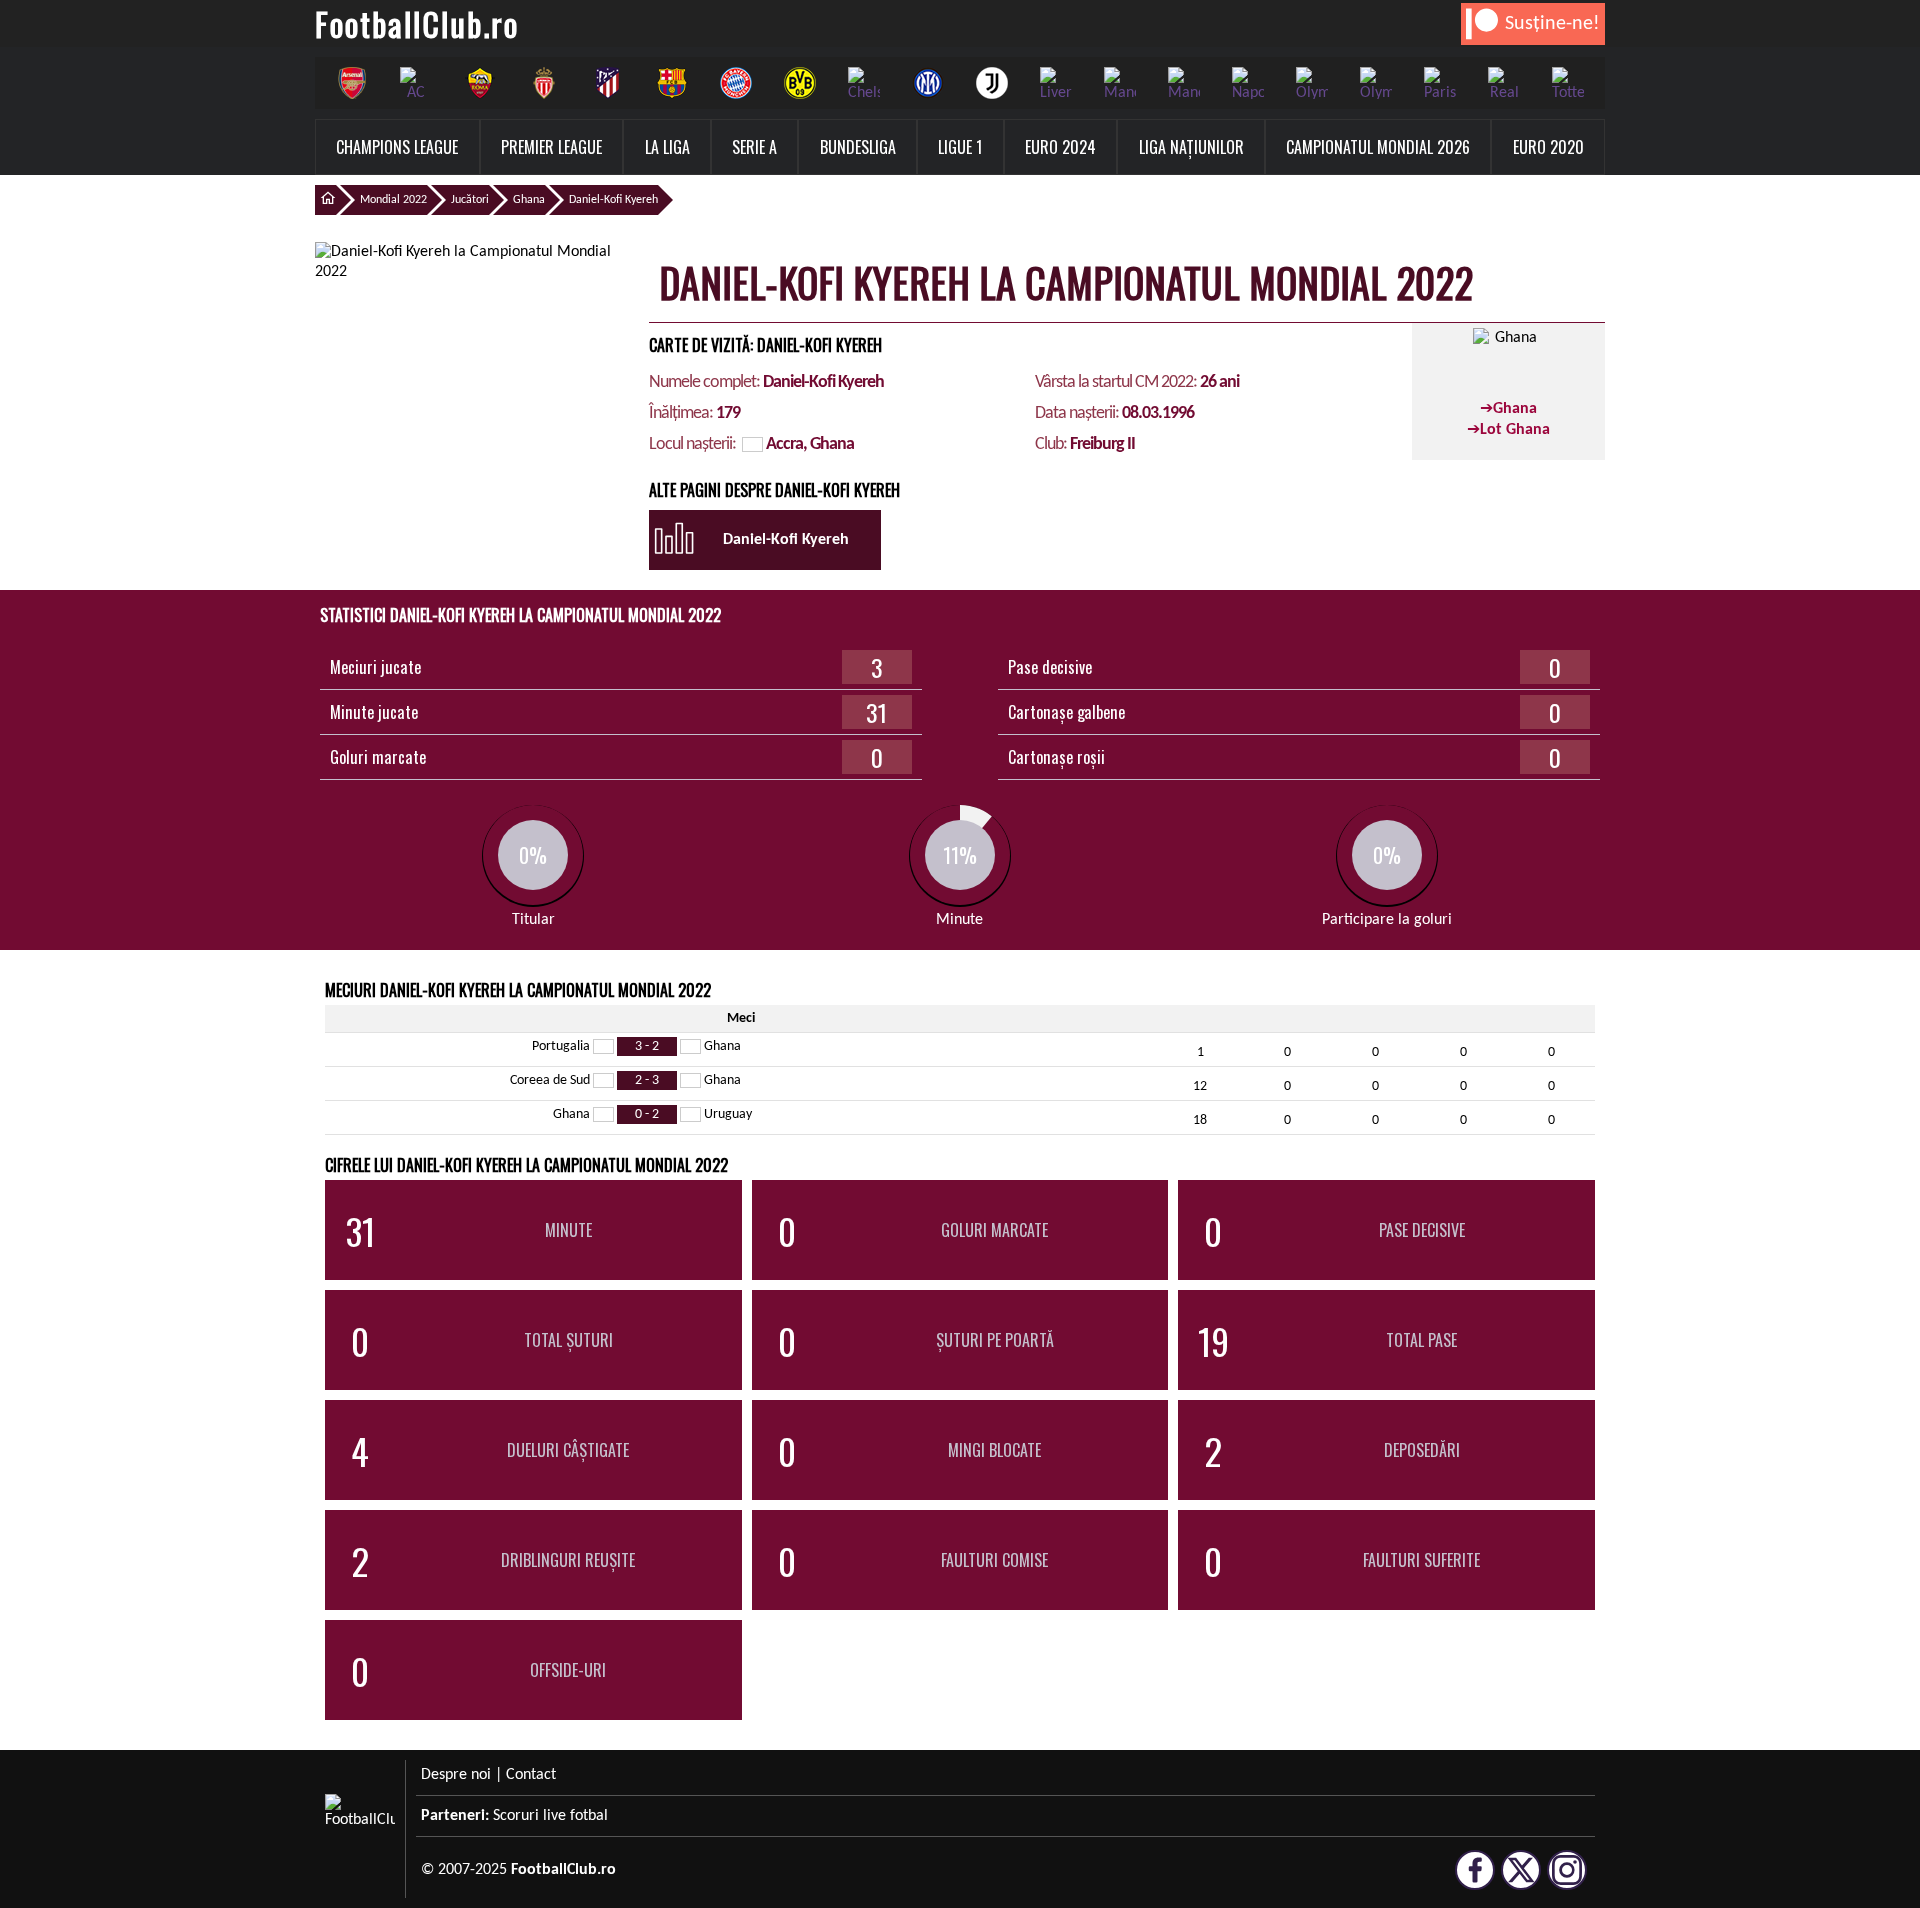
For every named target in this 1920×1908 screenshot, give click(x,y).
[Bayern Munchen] (736, 83)
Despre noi (456, 1775)
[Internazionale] (928, 83)
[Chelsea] (864, 83)
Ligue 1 (960, 147)
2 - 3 (647, 1080)
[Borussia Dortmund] (800, 83)
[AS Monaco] (544, 83)
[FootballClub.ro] (325, 200)
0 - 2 (647, 1114)
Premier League (551, 147)
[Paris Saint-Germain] (1440, 83)
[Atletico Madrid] (608, 83)
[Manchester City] (1120, 83)
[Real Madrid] (1504, 83)
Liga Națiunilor (1191, 147)
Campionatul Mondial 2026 (1378, 147)
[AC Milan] (416, 83)
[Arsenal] (352, 83)
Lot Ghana (1515, 430)
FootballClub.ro (417, 23)
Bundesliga (858, 147)
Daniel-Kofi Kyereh (613, 200)
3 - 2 (647, 1046)
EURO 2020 (1548, 147)
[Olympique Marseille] (1376, 83)
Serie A (754, 147)
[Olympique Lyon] (1312, 83)
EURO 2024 (1060, 147)
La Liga (667, 147)
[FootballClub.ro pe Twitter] (1521, 1881)
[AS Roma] (480, 83)
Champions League (397, 147)
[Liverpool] (1056, 83)
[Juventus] (992, 83)
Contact (531, 1775)
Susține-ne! (1552, 24)
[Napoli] (1248, 83)
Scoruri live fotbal (550, 1816)
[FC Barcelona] (672, 83)
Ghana (529, 200)
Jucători (470, 200)
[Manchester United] (1184, 83)
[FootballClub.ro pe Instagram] (1567, 1881)
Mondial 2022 (393, 200)
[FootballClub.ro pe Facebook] (1475, 1881)
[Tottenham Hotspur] (1568, 83)
